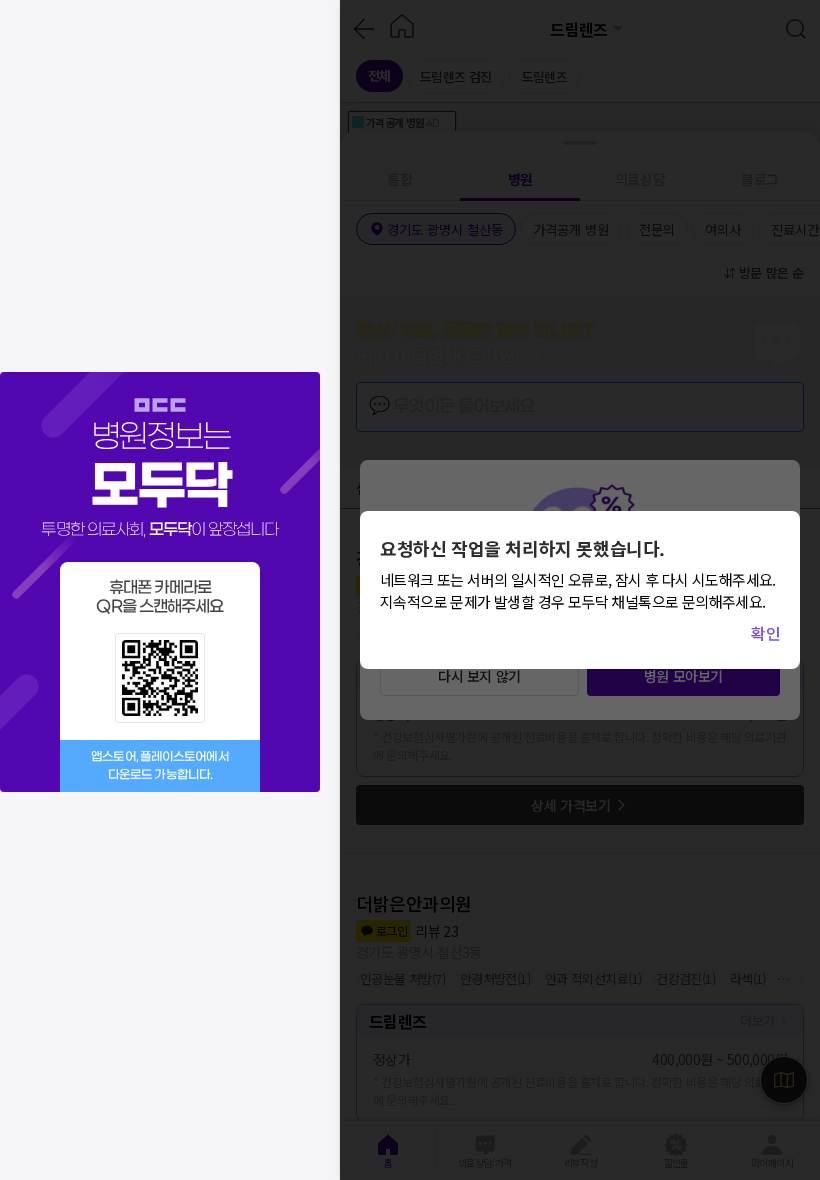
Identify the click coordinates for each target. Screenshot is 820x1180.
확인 (765, 633)
